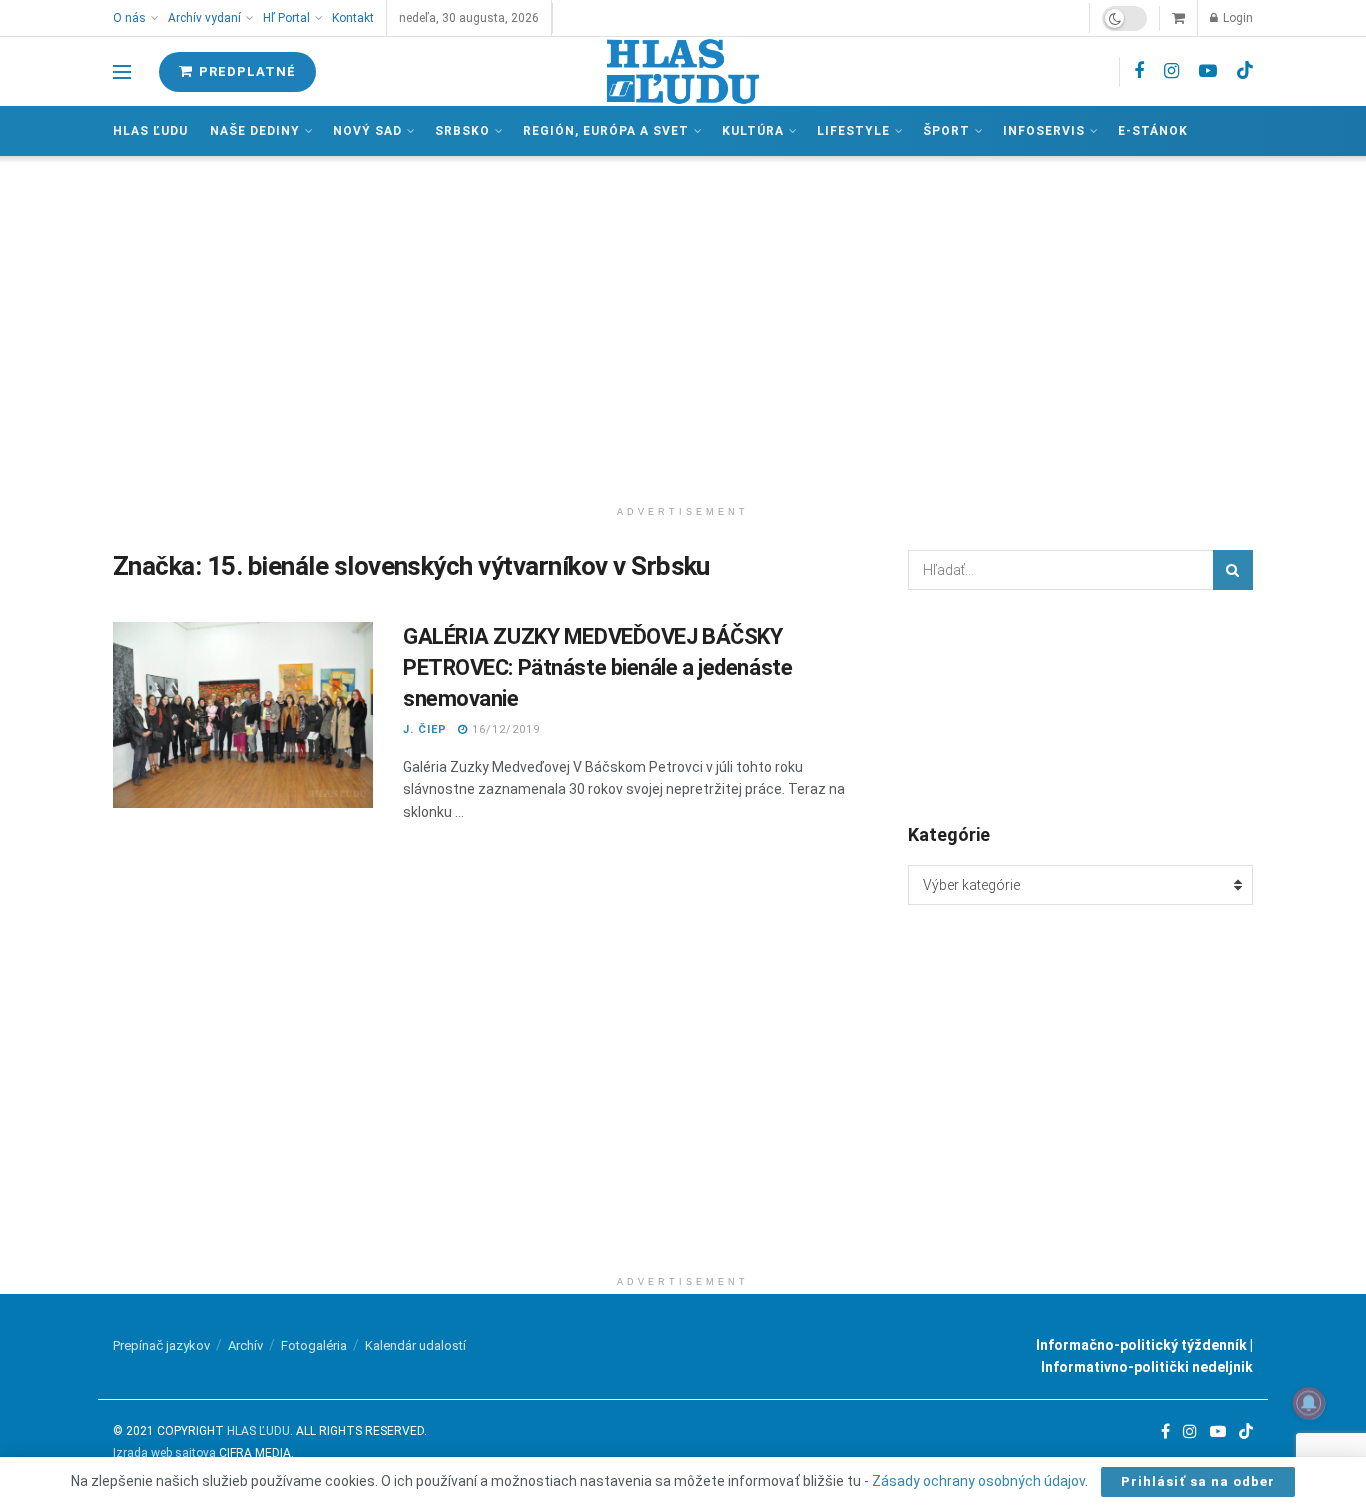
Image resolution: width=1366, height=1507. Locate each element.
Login (1236, 18)
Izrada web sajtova (164, 1453)
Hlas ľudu (150, 131)
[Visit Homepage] (683, 71)
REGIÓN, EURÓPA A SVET (606, 131)
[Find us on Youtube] (1208, 71)
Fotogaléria (314, 1345)
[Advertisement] (683, 326)
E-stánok (1153, 131)
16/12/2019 (504, 729)
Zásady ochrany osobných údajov (978, 1481)
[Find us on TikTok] (1245, 71)
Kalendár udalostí (415, 1345)
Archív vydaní (204, 18)
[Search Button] (1233, 570)
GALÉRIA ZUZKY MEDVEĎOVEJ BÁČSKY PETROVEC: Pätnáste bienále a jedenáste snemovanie (597, 667)
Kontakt (353, 18)
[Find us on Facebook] (1139, 71)
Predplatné (245, 71)
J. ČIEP (425, 729)
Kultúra (753, 131)
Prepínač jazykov (161, 1345)
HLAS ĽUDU (258, 1431)
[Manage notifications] (1309, 1403)
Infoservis (1044, 131)
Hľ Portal (286, 18)
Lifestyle (853, 131)
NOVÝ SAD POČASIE (1080, 705)
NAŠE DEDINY (255, 131)
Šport (946, 131)
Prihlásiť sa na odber (1198, 1481)
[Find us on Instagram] (1171, 71)
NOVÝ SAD (367, 131)
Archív (245, 1345)
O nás (129, 18)
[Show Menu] (122, 72)
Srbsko (462, 131)
